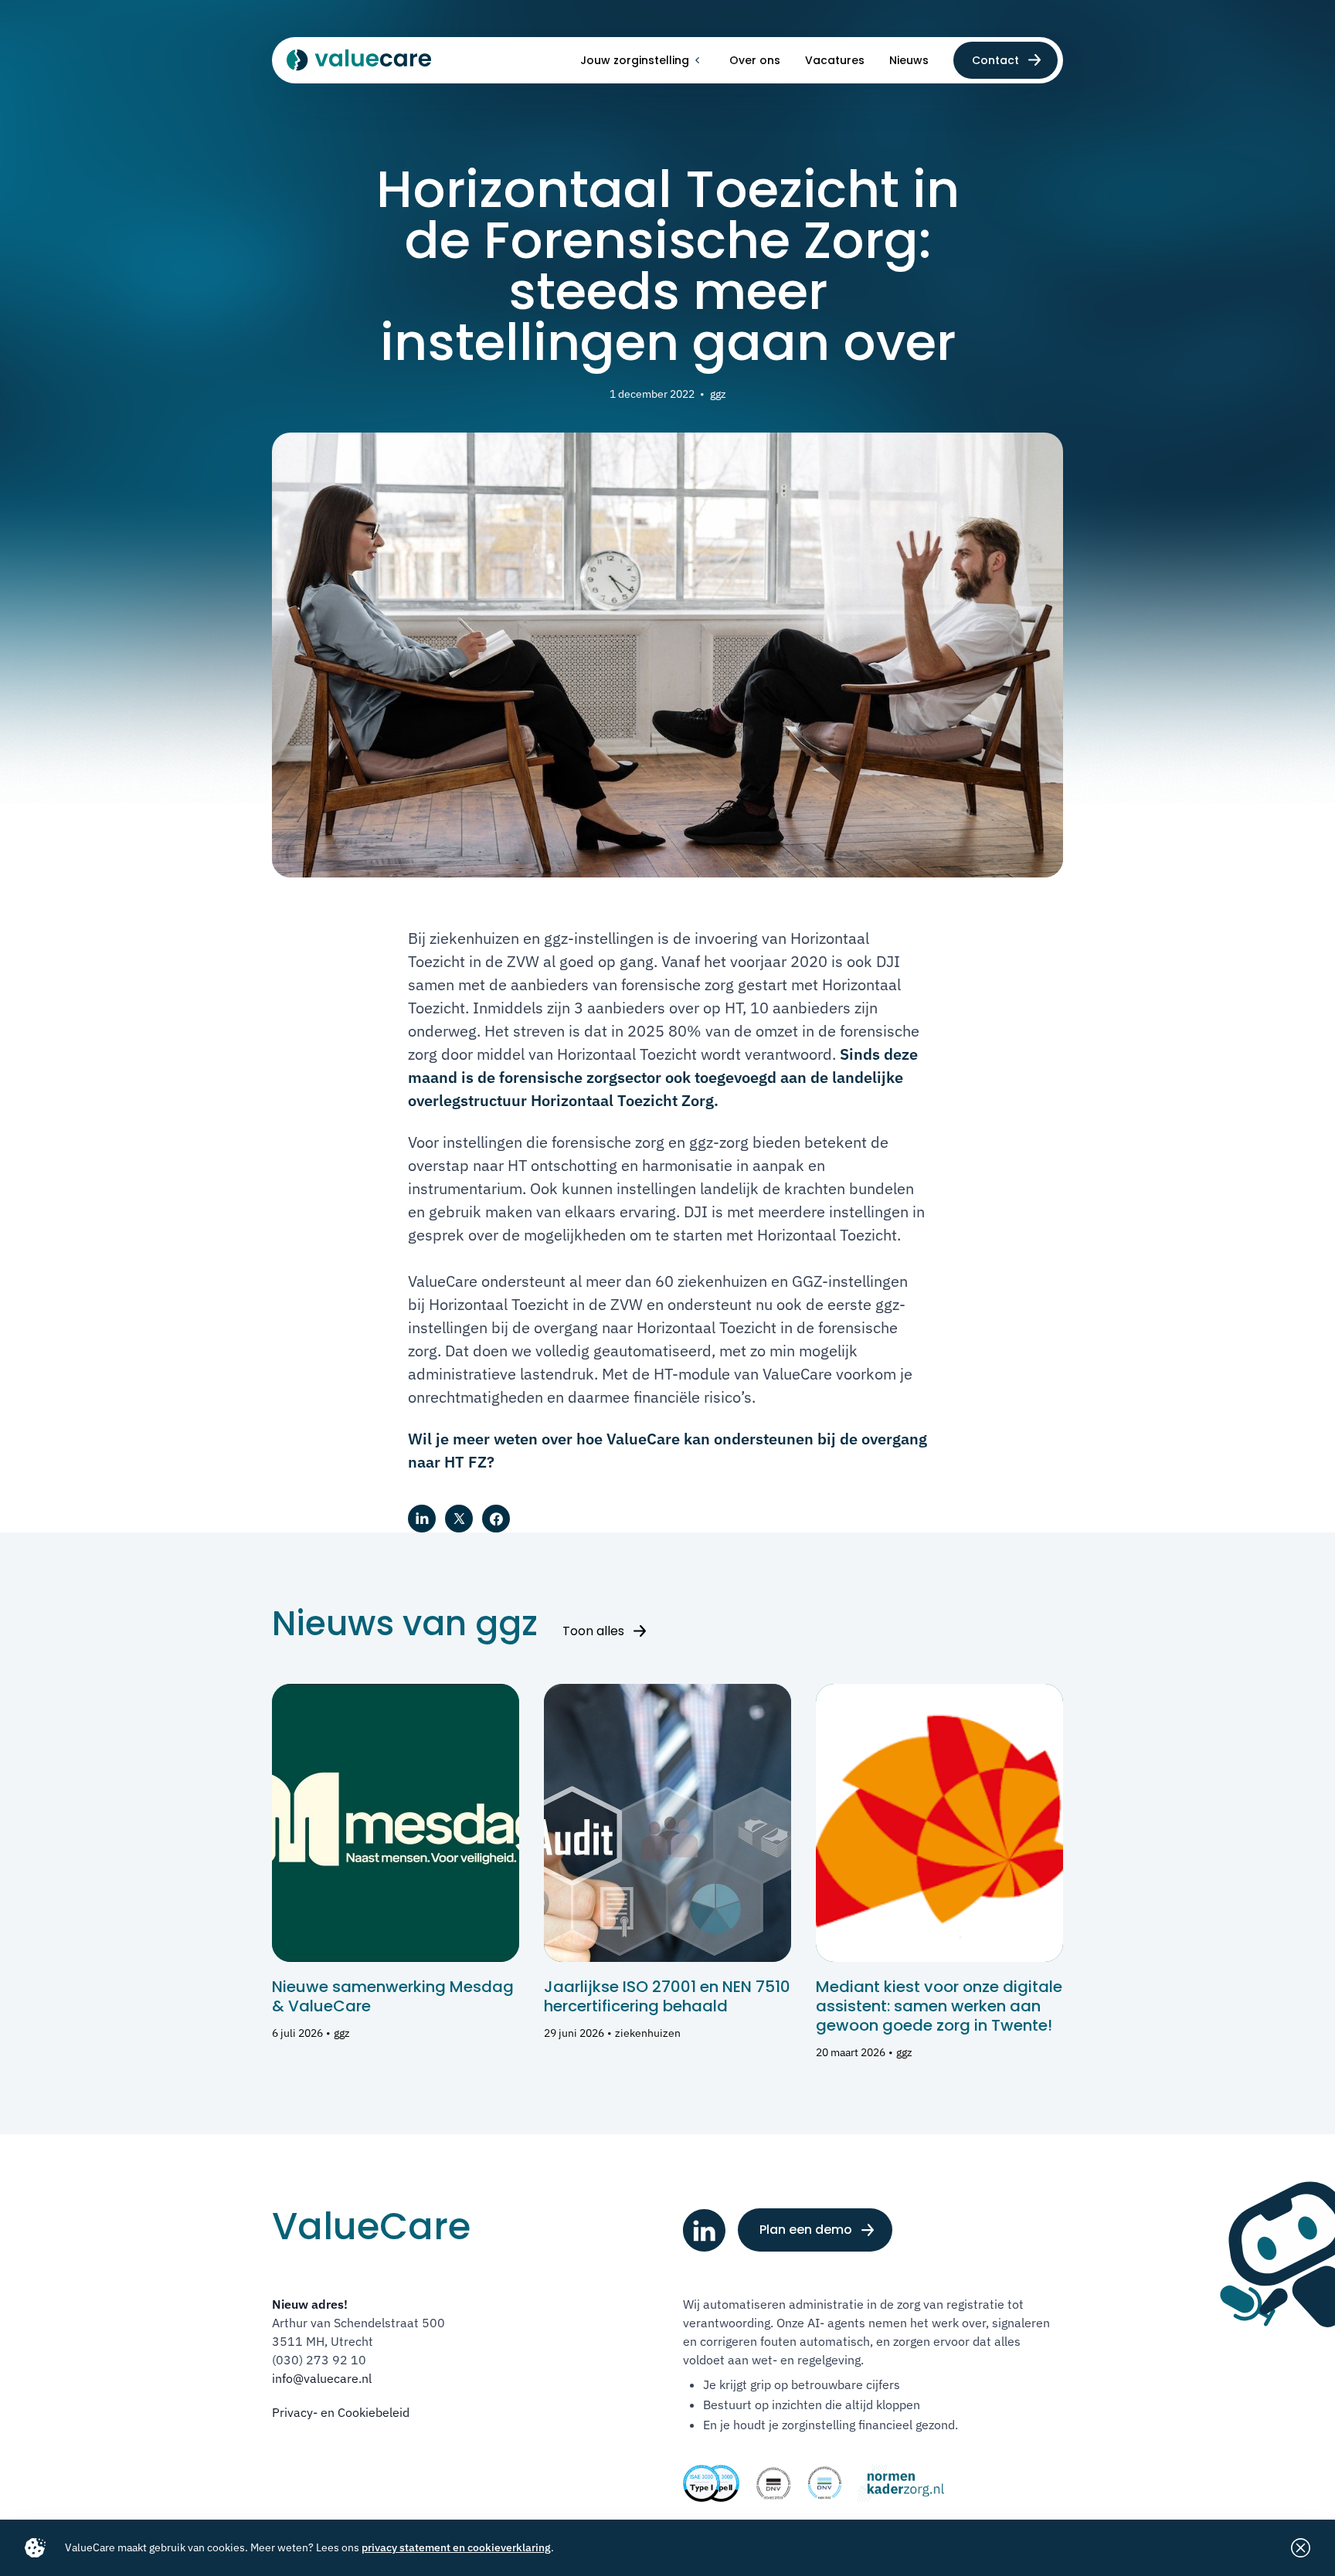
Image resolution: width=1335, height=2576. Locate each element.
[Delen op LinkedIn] (422, 1519)
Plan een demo (806, 2230)
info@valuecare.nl (322, 2378)
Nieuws (909, 60)
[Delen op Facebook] (496, 1519)
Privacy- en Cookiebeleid (341, 2412)
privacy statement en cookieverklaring (456, 2547)
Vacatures (835, 60)
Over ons (755, 60)
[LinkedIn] (704, 2230)
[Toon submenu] (697, 60)
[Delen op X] (459, 1519)
